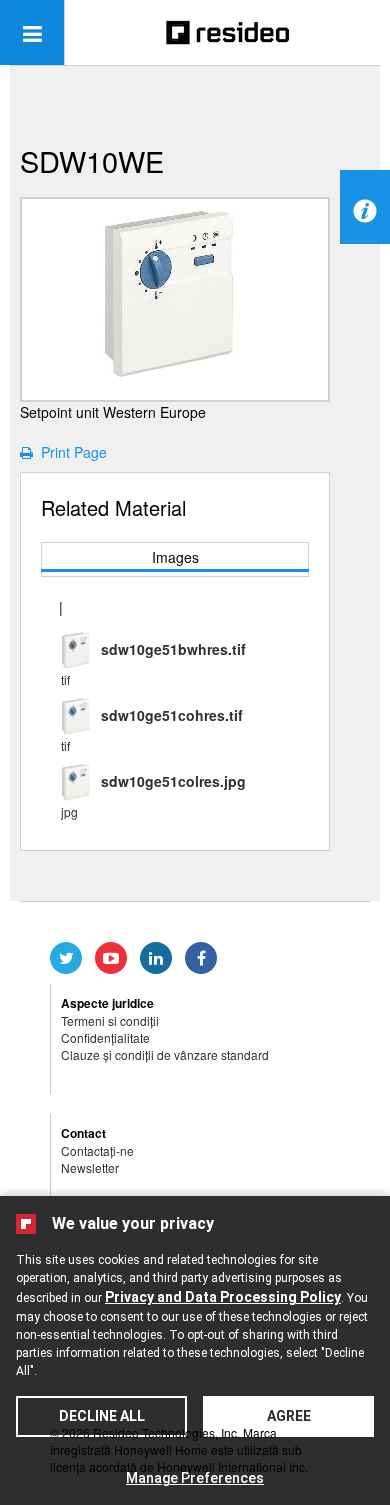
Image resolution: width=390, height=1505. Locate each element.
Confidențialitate (105, 1037)
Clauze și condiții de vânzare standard (165, 1054)
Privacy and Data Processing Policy (223, 1297)
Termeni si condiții (110, 1020)
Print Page (70, 452)
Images (175, 557)
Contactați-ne (97, 1150)
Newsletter (90, 1167)
